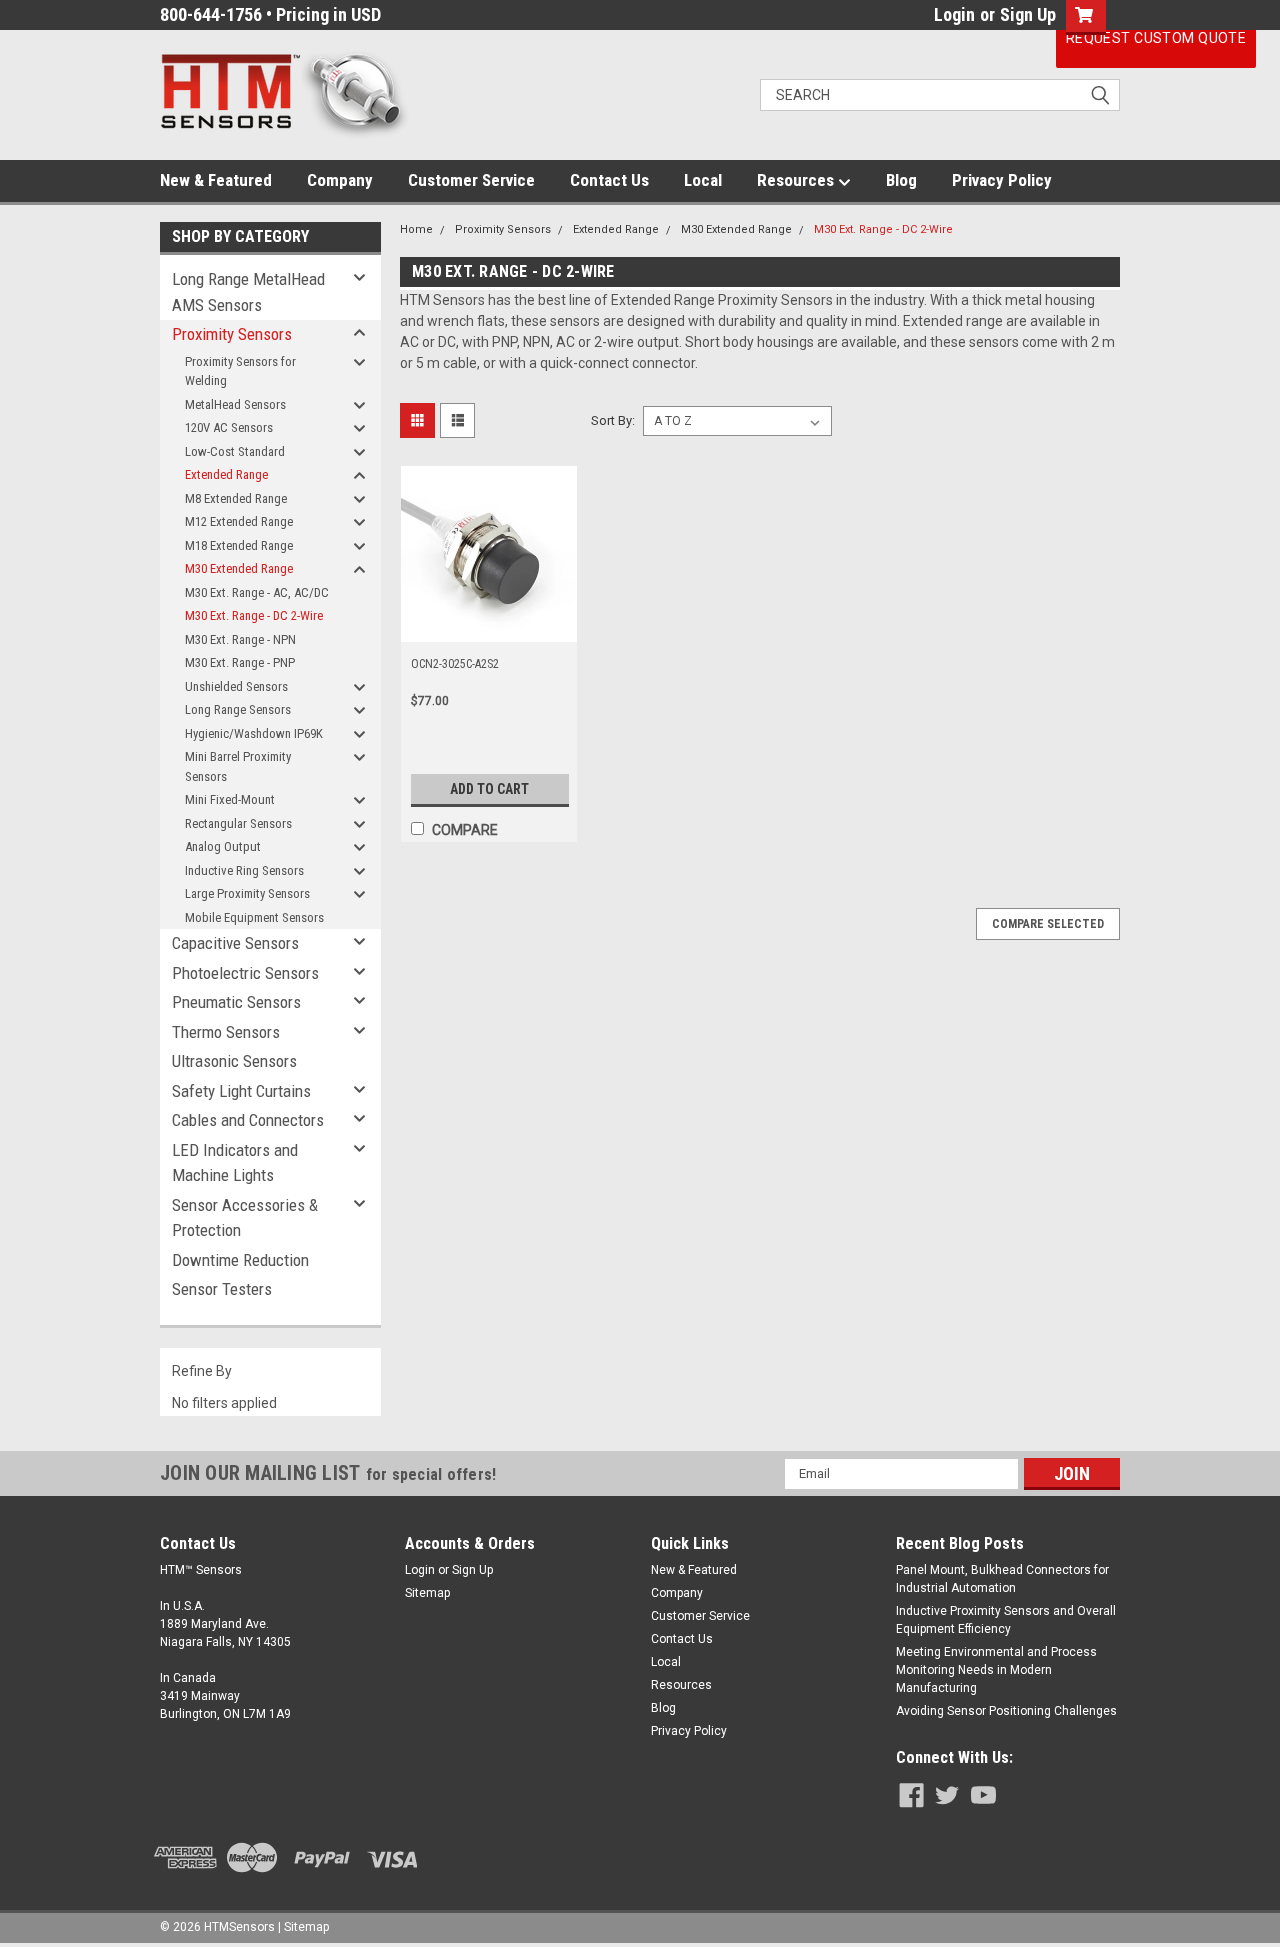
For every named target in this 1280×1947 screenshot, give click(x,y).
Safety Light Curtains (241, 1091)
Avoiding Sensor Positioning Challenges (1006, 1711)
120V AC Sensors (229, 427)
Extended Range (226, 474)
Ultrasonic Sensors (234, 1061)
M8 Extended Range (236, 498)
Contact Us (609, 180)
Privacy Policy (1002, 180)
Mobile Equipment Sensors (254, 917)
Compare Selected (1048, 924)
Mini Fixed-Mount (230, 799)
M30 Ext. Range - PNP (240, 662)
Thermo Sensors (226, 1032)
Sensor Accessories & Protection (245, 1218)
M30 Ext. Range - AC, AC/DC (257, 592)
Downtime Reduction (240, 1260)
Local (703, 180)
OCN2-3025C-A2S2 (455, 664)
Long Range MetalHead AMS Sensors (248, 292)
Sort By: (613, 420)
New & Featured (216, 180)
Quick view (489, 627)
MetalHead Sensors (235, 404)
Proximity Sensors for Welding (240, 371)
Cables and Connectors (248, 1120)
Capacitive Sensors (235, 943)
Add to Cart (489, 789)
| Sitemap (303, 1927)
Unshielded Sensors (236, 686)
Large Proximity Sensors (247, 893)
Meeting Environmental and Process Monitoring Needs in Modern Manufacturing (996, 1670)
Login (954, 14)
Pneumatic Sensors (236, 1002)
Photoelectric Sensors (245, 973)
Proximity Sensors (232, 334)
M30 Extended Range (239, 568)
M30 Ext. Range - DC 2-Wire (254, 615)
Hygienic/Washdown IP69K (254, 733)
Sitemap (427, 1593)
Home (416, 229)
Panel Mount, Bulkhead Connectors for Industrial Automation (1002, 1579)
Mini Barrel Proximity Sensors (238, 766)
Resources (797, 180)
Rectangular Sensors (238, 823)
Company (340, 180)
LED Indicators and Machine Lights (235, 1163)
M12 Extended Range (239, 521)
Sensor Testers (222, 1289)
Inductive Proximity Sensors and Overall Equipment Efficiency (1006, 1620)
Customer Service (471, 180)
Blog (901, 180)
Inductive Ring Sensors (244, 870)
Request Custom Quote (1156, 38)
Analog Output (223, 846)
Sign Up (1028, 14)
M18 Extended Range (239, 545)
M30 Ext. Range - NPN (240, 639)
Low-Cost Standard (235, 451)
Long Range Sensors (238, 709)
